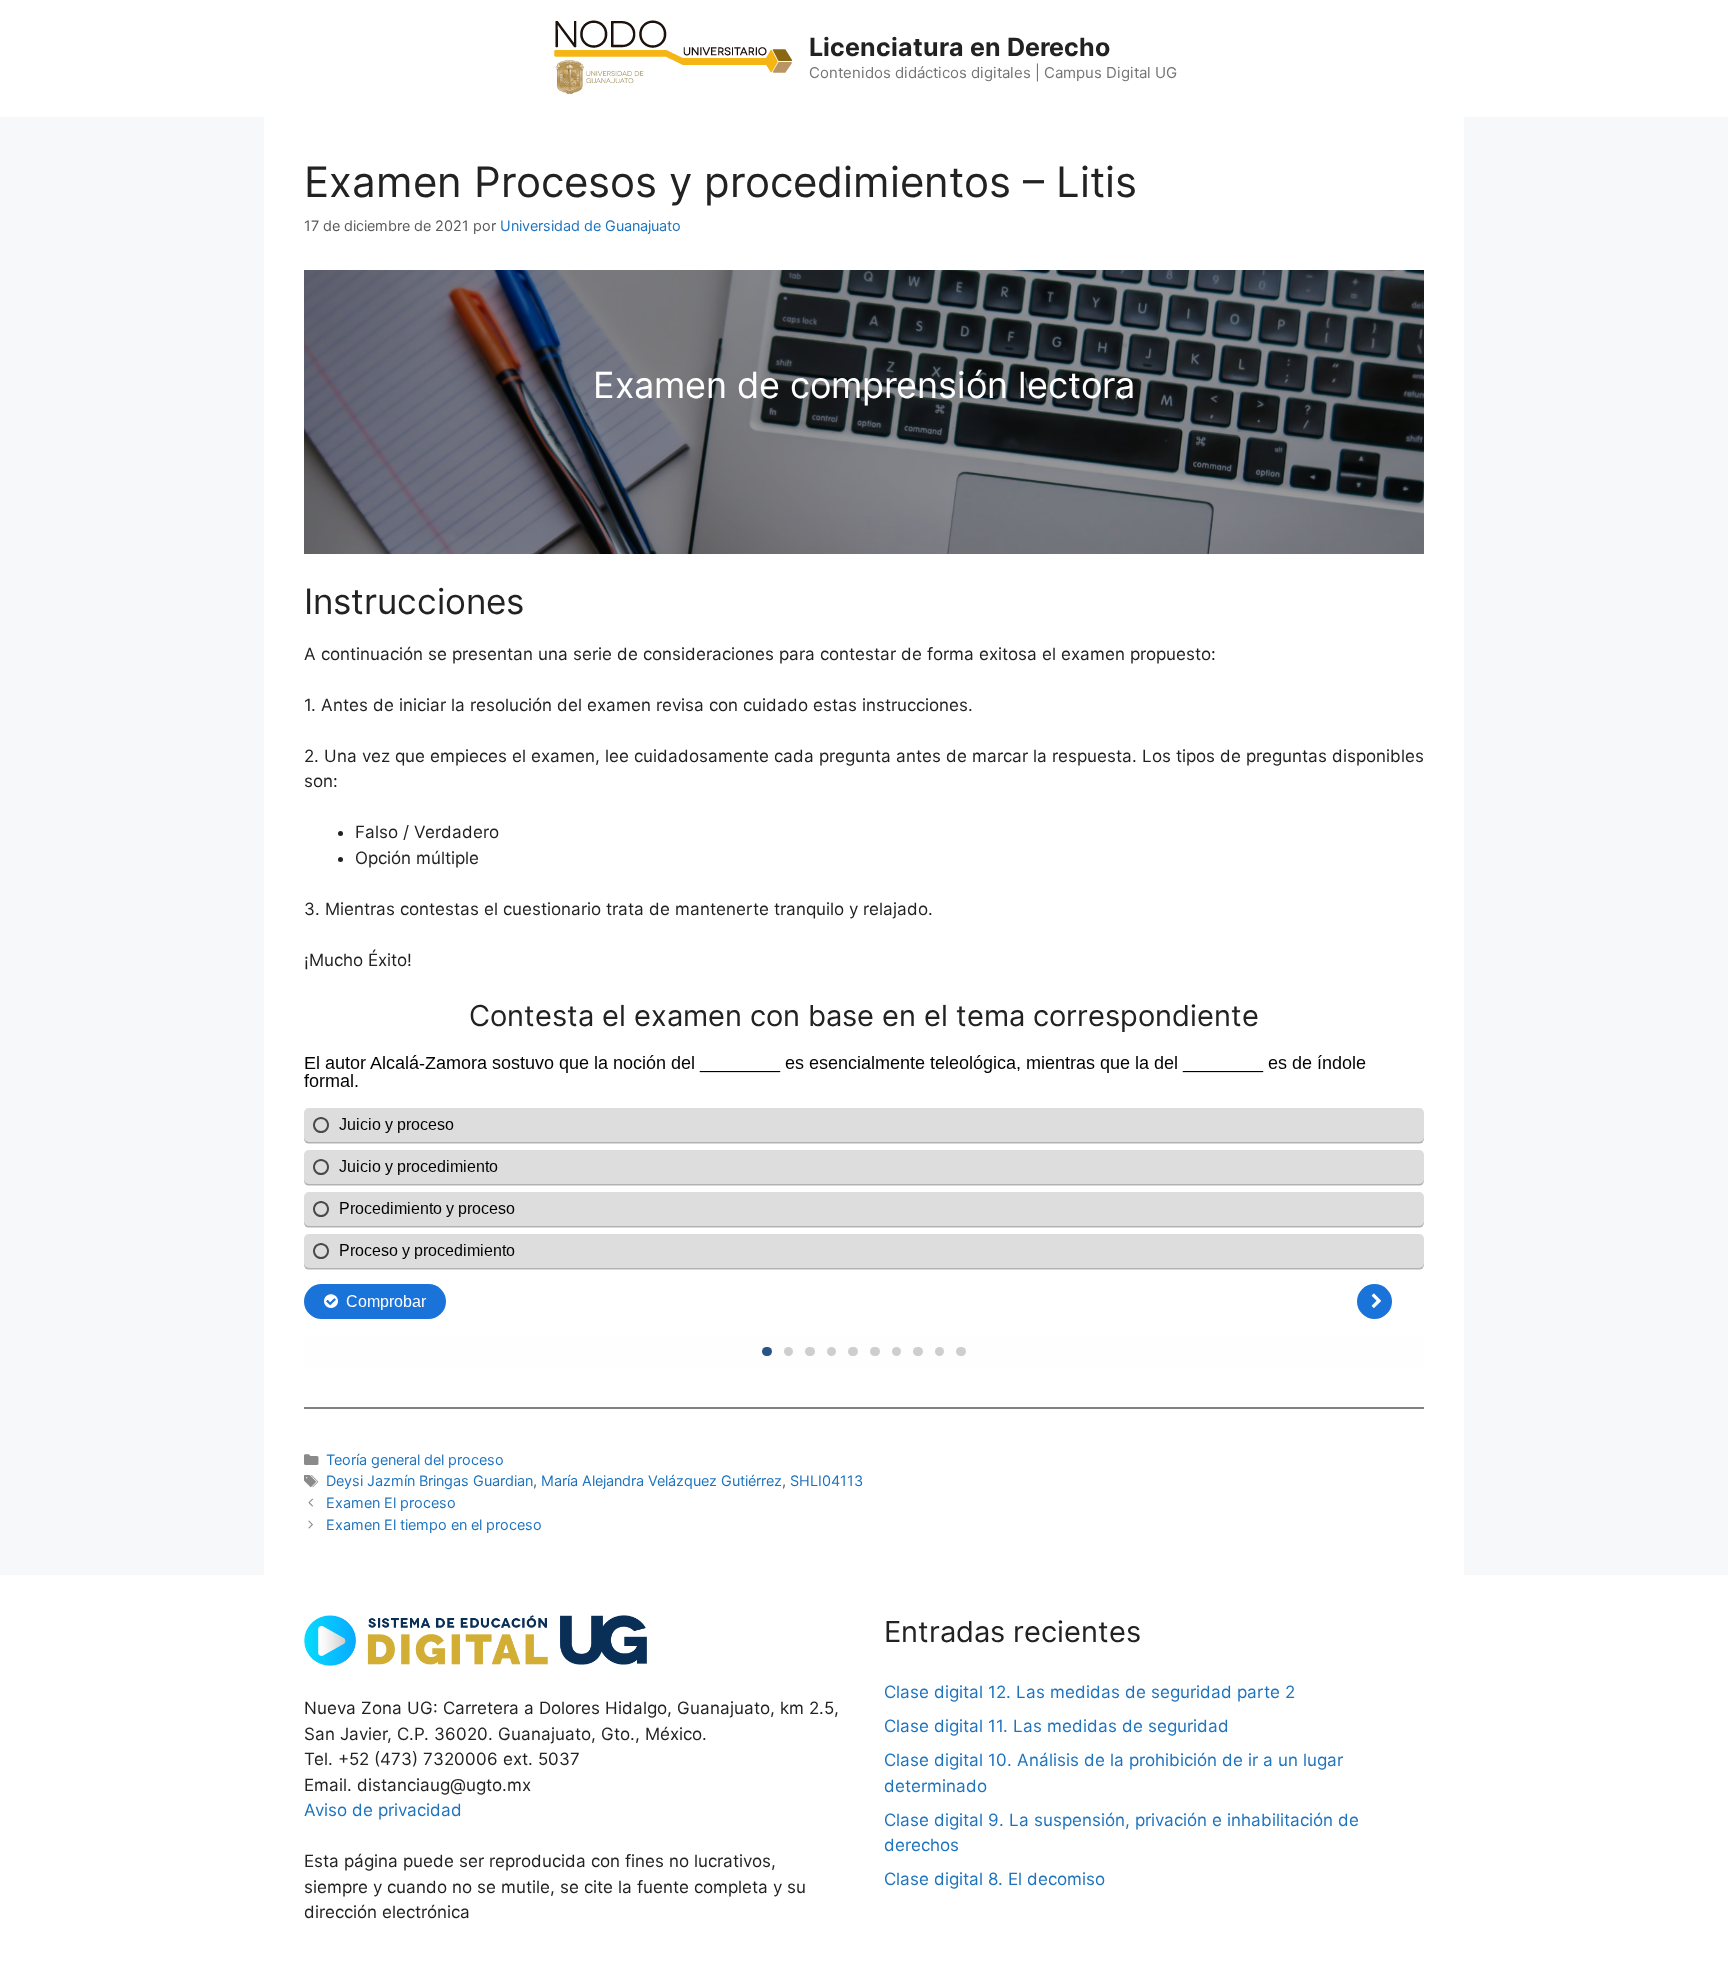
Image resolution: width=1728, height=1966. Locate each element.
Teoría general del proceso (415, 1459)
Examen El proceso (391, 1502)
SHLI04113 (826, 1480)
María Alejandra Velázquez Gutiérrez (661, 1480)
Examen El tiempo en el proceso (434, 1524)
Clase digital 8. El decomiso (994, 1879)
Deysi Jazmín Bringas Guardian (429, 1480)
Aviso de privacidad (383, 1810)
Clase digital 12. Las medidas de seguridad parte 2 (1089, 1692)
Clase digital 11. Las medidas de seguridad (1056, 1726)
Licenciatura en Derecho (959, 47)
